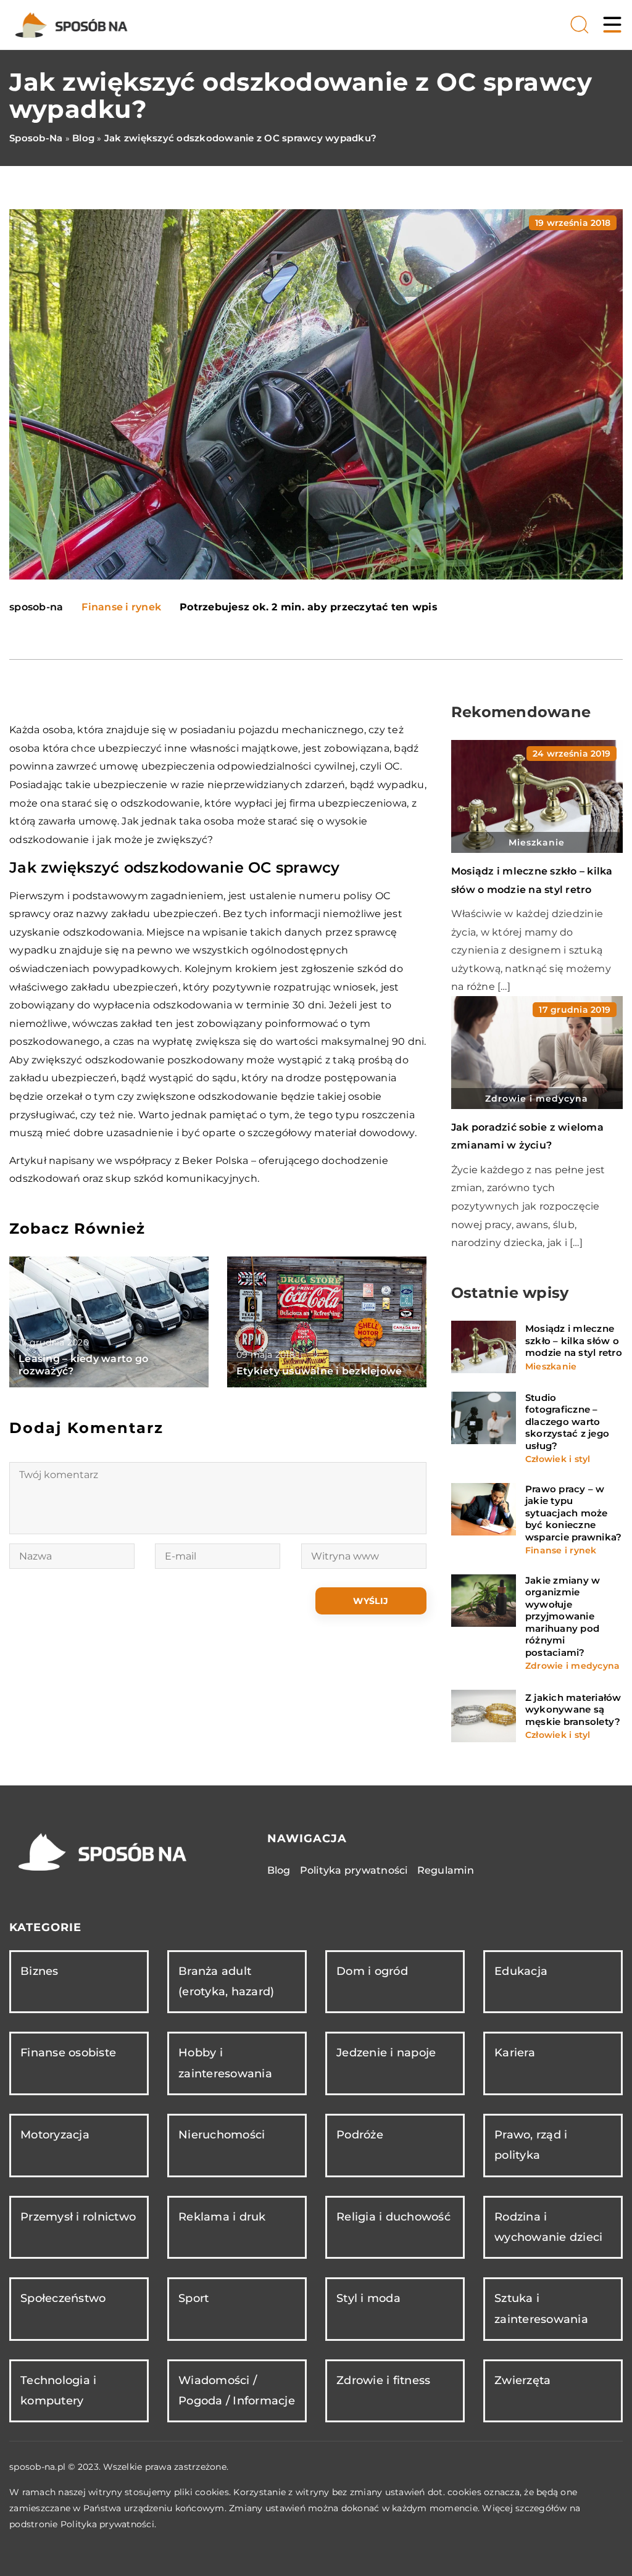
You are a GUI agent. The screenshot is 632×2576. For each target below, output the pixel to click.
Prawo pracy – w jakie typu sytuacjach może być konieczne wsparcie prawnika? (574, 1513)
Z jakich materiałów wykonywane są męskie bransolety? (573, 1710)
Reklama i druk (222, 2217)
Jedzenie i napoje (386, 2053)
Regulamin (446, 1870)
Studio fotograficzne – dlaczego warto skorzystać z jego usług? (567, 1422)
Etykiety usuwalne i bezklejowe (319, 1371)
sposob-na (36, 607)
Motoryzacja (55, 2135)
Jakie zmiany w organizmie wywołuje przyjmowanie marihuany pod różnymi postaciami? (563, 1616)
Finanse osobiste (68, 2053)
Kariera (515, 2053)
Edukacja (521, 1971)
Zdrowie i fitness (383, 2380)
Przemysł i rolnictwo (78, 2217)
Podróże (360, 2135)
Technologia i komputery (58, 2391)
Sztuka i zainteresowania (541, 2308)
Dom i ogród (372, 1971)
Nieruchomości (222, 2135)
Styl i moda (368, 2298)
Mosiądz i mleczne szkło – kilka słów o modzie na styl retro (574, 1340)
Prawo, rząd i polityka (531, 2145)
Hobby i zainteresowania (225, 2063)
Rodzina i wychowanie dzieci (548, 2227)
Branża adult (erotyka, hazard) (226, 1981)
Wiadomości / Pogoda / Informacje (237, 2391)
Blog (279, 1870)
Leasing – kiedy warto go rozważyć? (83, 1365)
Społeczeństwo (63, 2298)
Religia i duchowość (393, 2217)
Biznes (39, 1971)
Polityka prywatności (354, 1870)
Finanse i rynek (121, 607)
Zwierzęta (522, 2380)
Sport (193, 2298)
